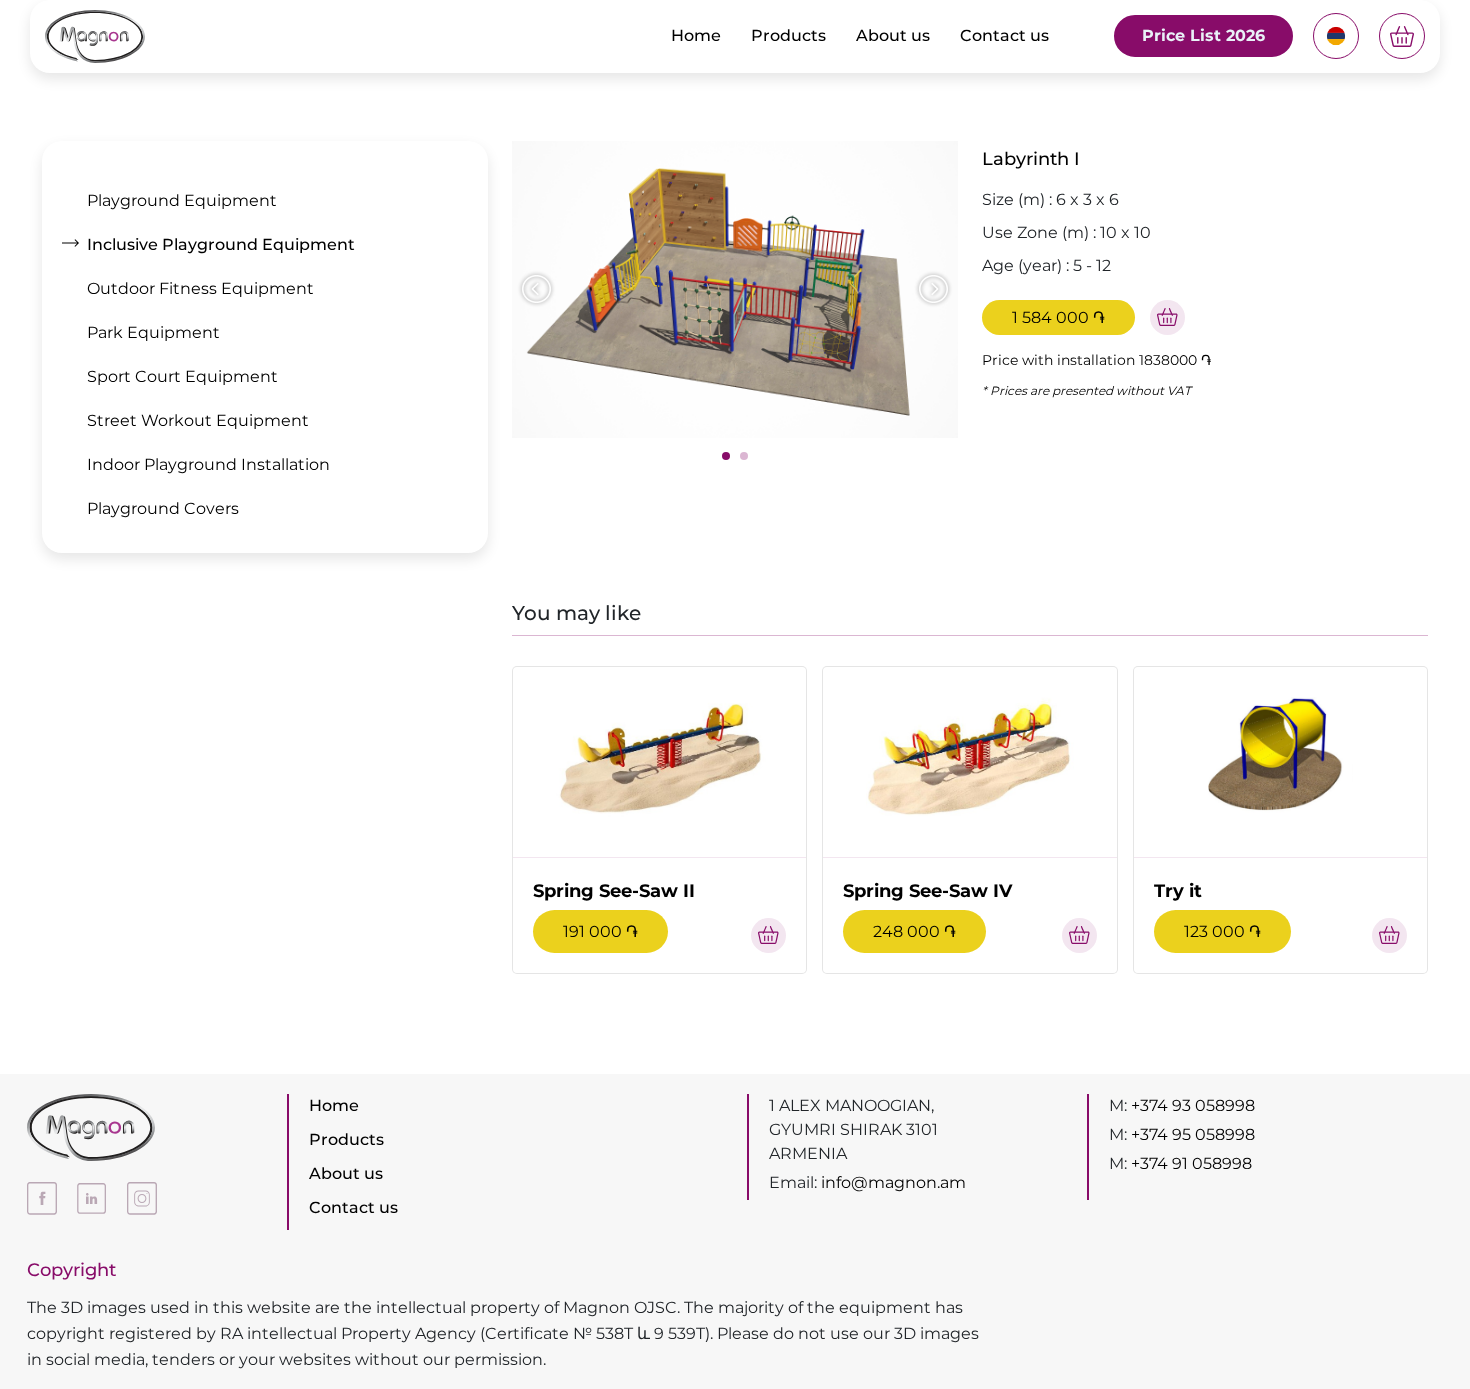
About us (893, 35)
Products (788, 35)
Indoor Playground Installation (208, 464)
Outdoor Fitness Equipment (200, 288)
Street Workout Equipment (198, 420)
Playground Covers (163, 508)
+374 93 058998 (1193, 1105)
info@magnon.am (893, 1182)
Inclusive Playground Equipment (221, 244)
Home (696, 35)
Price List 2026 (1203, 35)
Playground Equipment (182, 200)
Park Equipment (153, 332)
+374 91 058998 (1191, 1163)
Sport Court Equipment (182, 376)
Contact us (1004, 35)
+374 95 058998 (1193, 1134)
